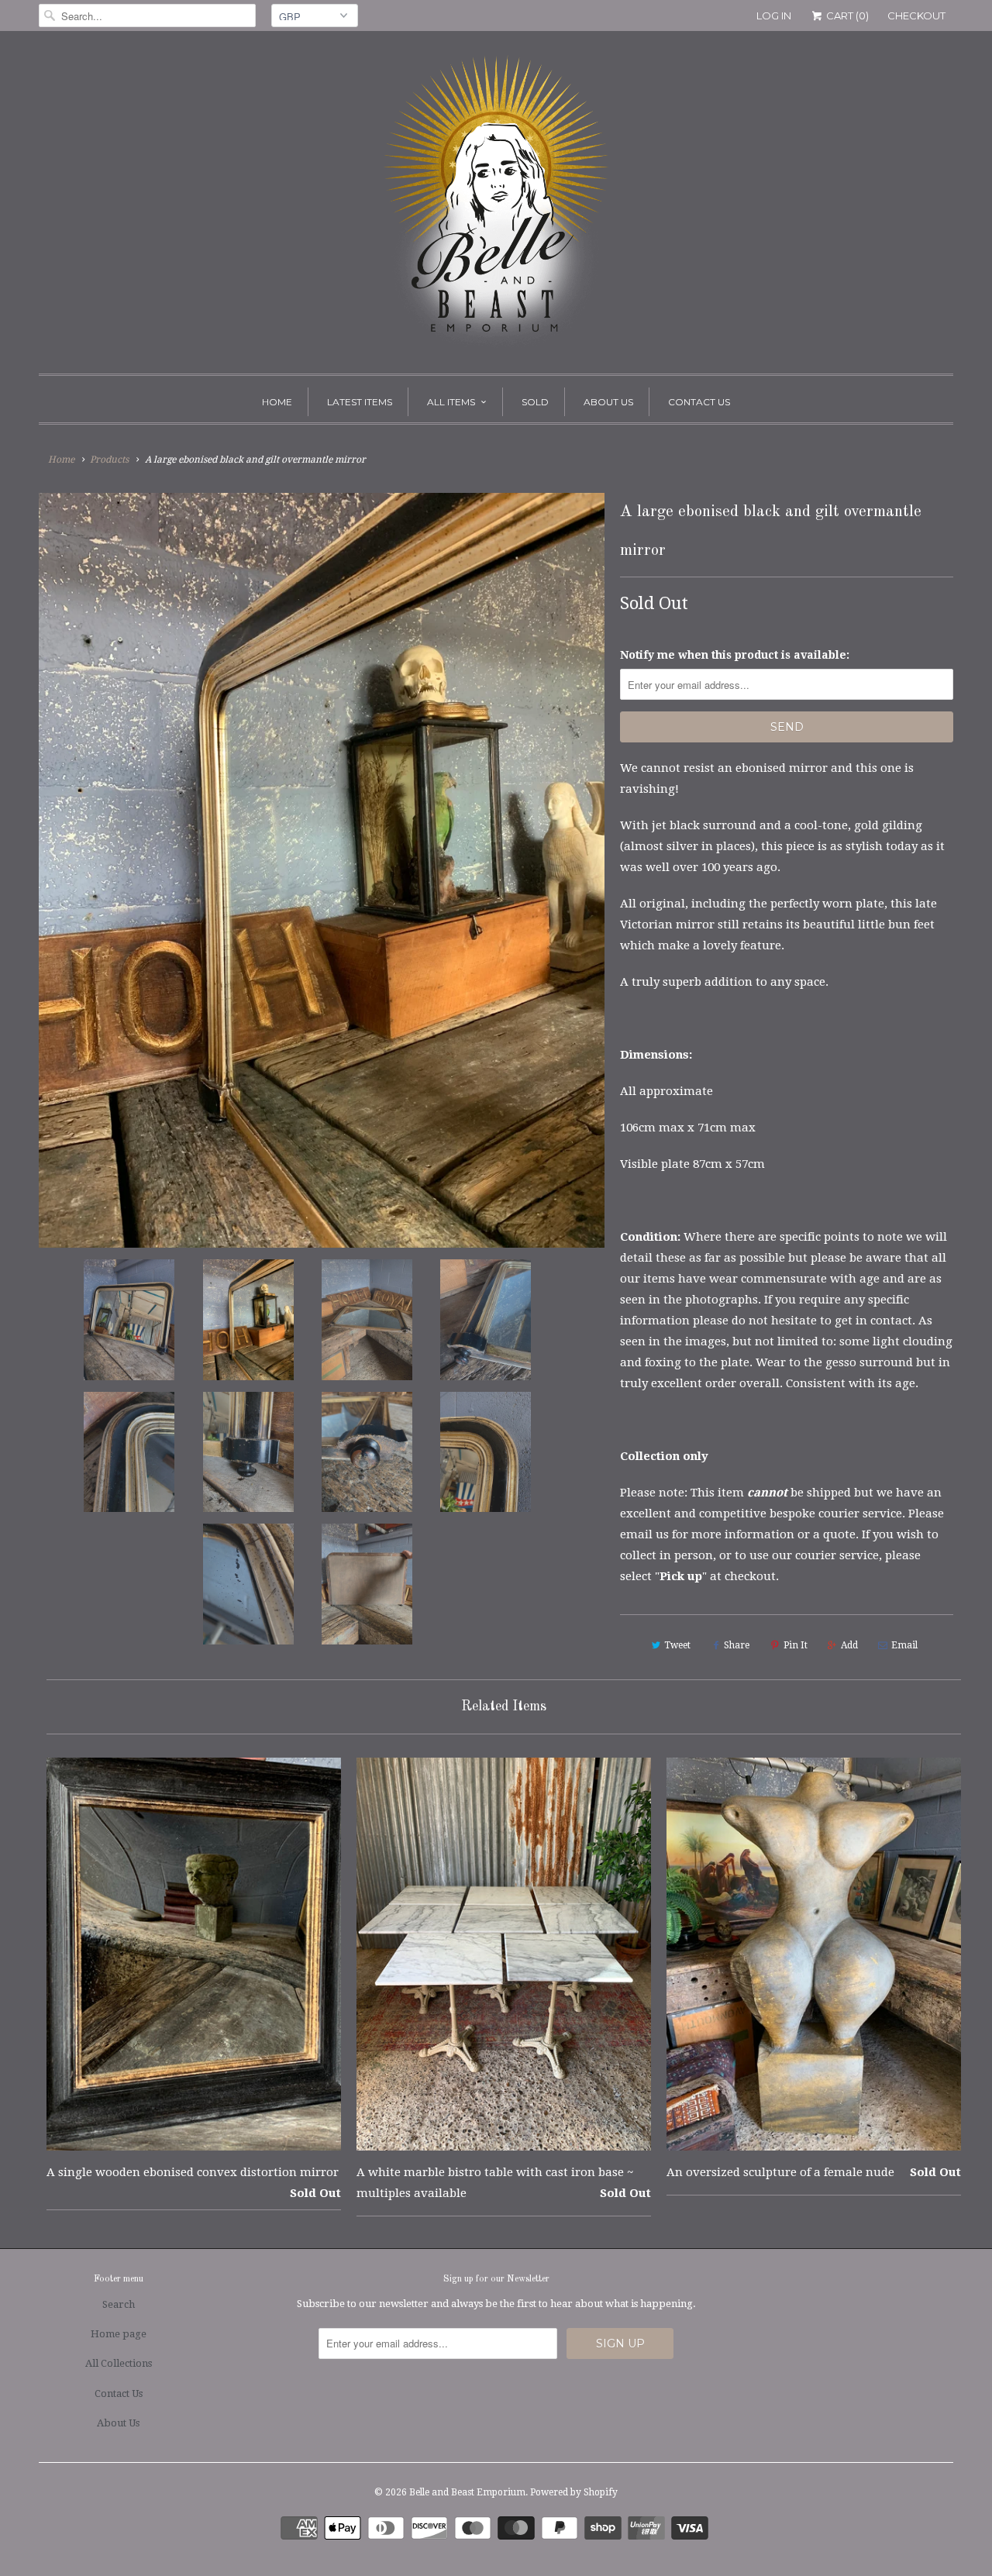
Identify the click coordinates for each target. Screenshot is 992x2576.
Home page (119, 2334)
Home (277, 402)
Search (119, 2304)
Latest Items (360, 402)
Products (109, 460)
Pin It (796, 1645)
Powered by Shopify (574, 2492)
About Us (608, 402)
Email (904, 1645)
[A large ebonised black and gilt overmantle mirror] (322, 870)
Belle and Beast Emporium (467, 2492)
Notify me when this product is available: (735, 655)
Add (849, 1645)
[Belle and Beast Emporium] (496, 206)
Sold (535, 402)
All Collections (119, 2363)
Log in (774, 15)
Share (737, 1645)
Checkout (916, 15)
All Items (451, 402)
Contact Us (699, 402)
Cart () (846, 15)
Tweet (677, 1645)
